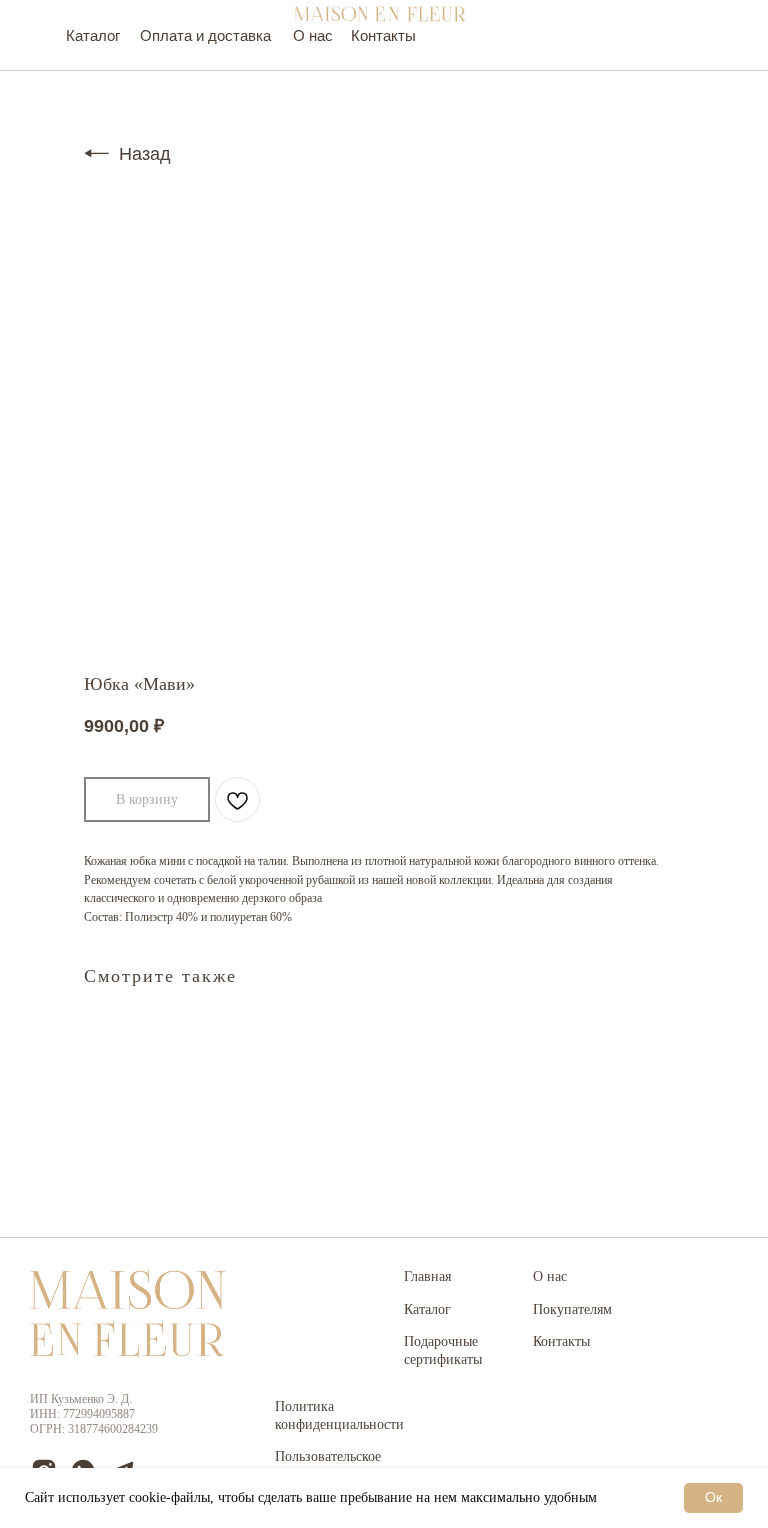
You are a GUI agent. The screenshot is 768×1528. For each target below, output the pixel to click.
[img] (380, 14)
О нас (550, 1276)
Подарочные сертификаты (443, 1350)
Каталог (427, 1309)
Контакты (561, 1341)
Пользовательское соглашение (328, 1465)
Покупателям (572, 1309)
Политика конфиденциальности (339, 1415)
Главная (427, 1276)
